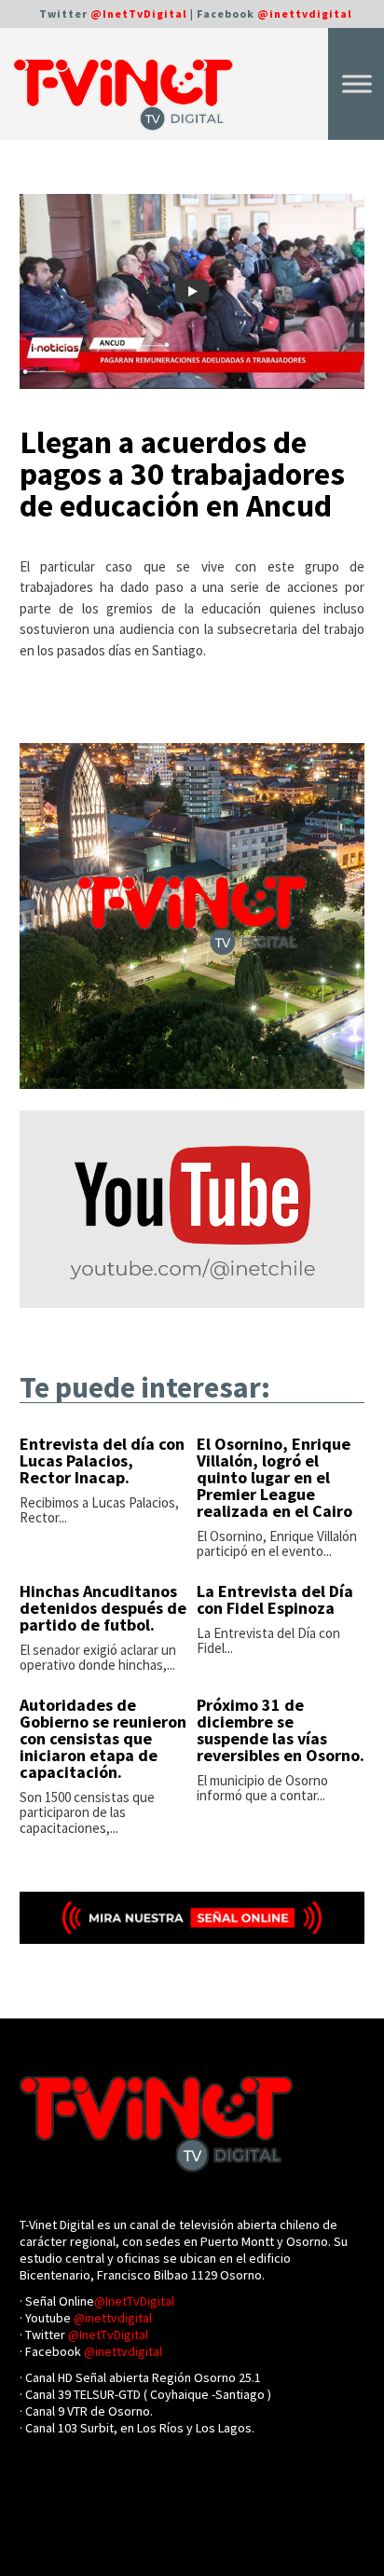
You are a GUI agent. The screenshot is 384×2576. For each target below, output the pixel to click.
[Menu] (357, 83)
